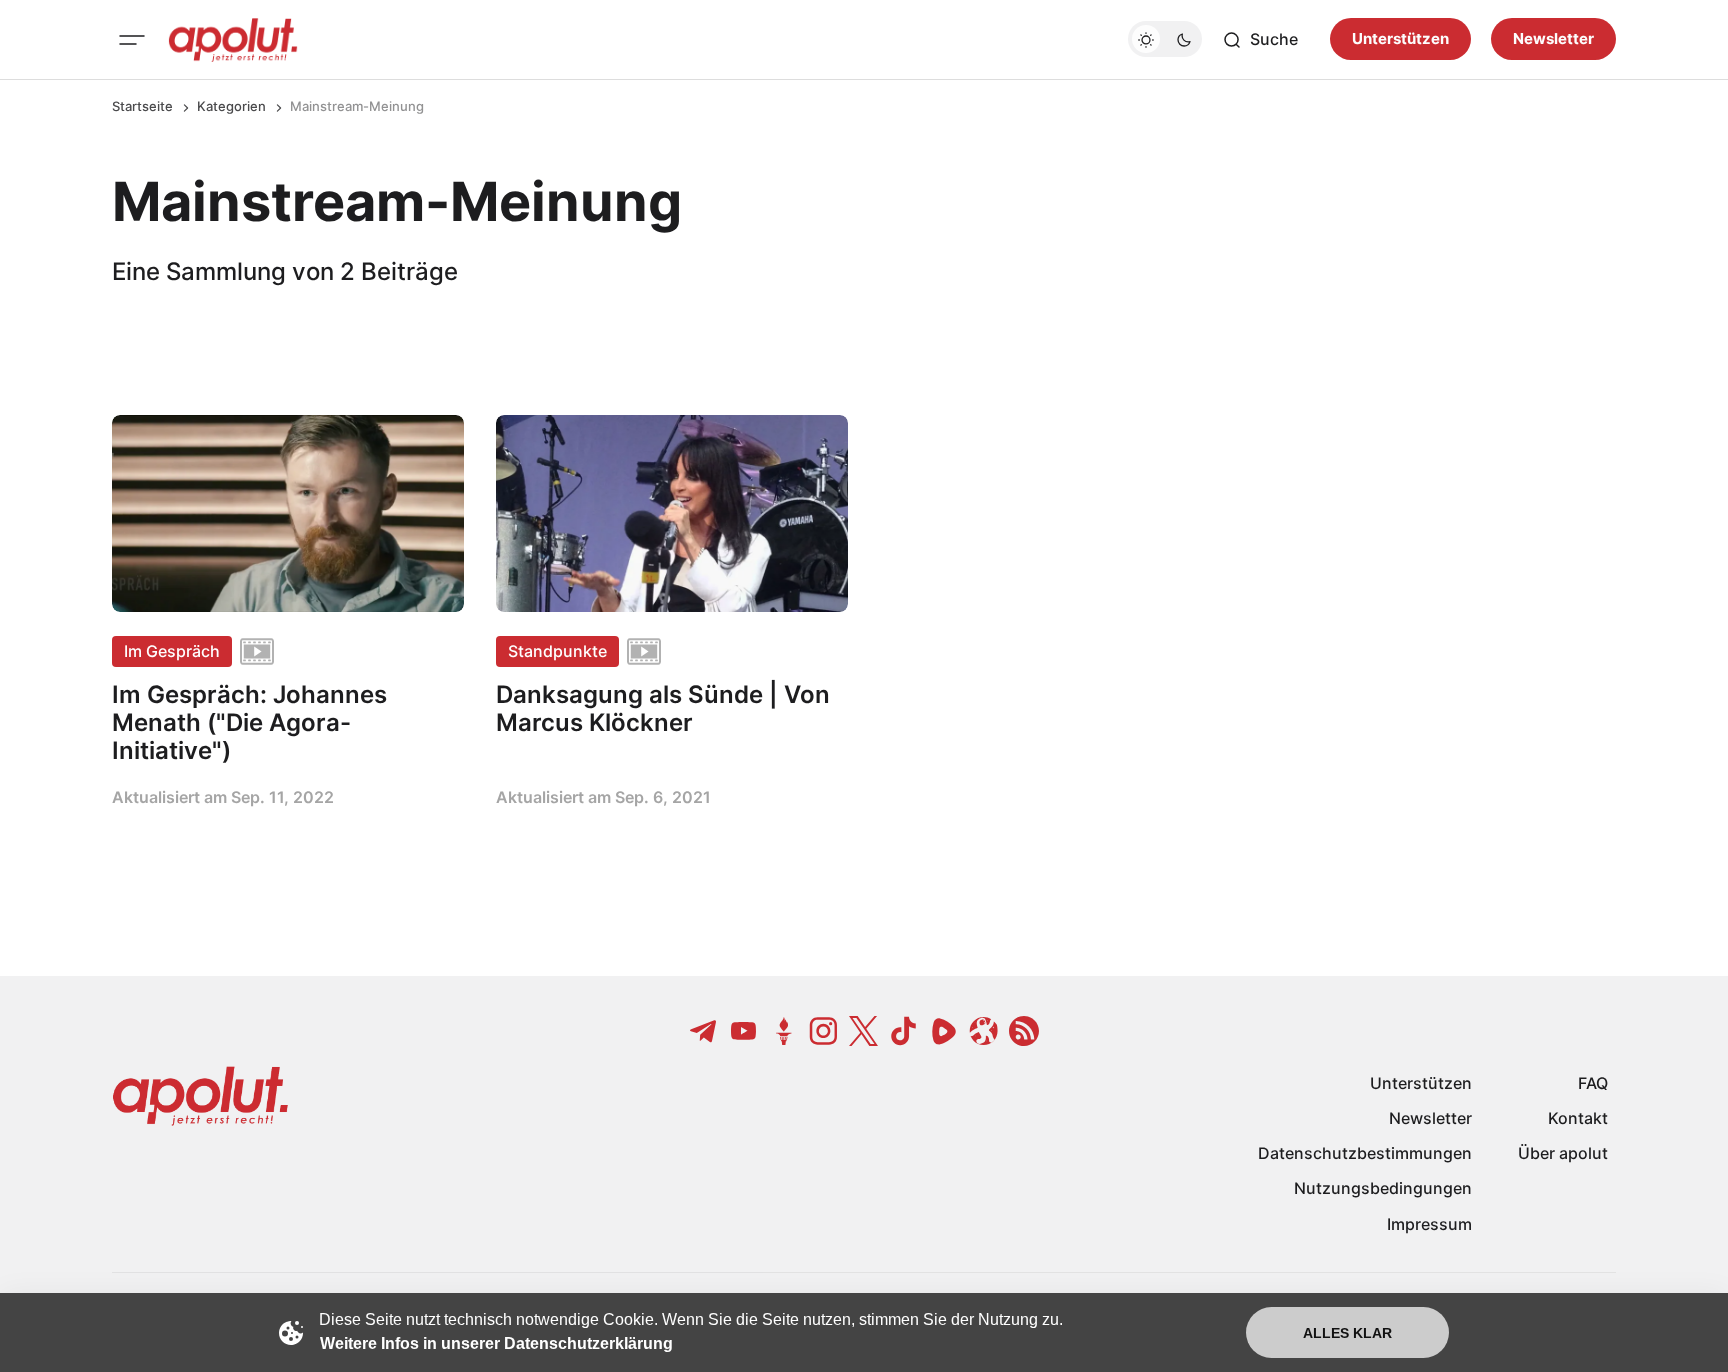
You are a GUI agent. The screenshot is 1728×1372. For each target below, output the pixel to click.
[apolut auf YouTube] (744, 1031)
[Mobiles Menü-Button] (132, 40)
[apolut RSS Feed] (1024, 1031)
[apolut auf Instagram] (824, 1031)
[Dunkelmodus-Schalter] (1165, 40)
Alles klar (1347, 1333)
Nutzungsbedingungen (1383, 1188)
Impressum (1429, 1224)
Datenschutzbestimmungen (1365, 1153)
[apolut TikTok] (904, 1031)
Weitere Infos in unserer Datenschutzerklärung (496, 1343)
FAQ (1593, 1083)
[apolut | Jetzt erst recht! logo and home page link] (233, 40)
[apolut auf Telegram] (704, 1031)
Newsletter (1553, 39)
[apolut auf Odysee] (984, 1031)
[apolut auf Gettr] (784, 1031)
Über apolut (1563, 1153)
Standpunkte (557, 651)
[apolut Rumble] (944, 1031)
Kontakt (1578, 1118)
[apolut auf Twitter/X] (864, 1031)
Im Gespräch (172, 651)
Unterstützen (1400, 39)
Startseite (142, 106)
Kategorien (231, 106)
